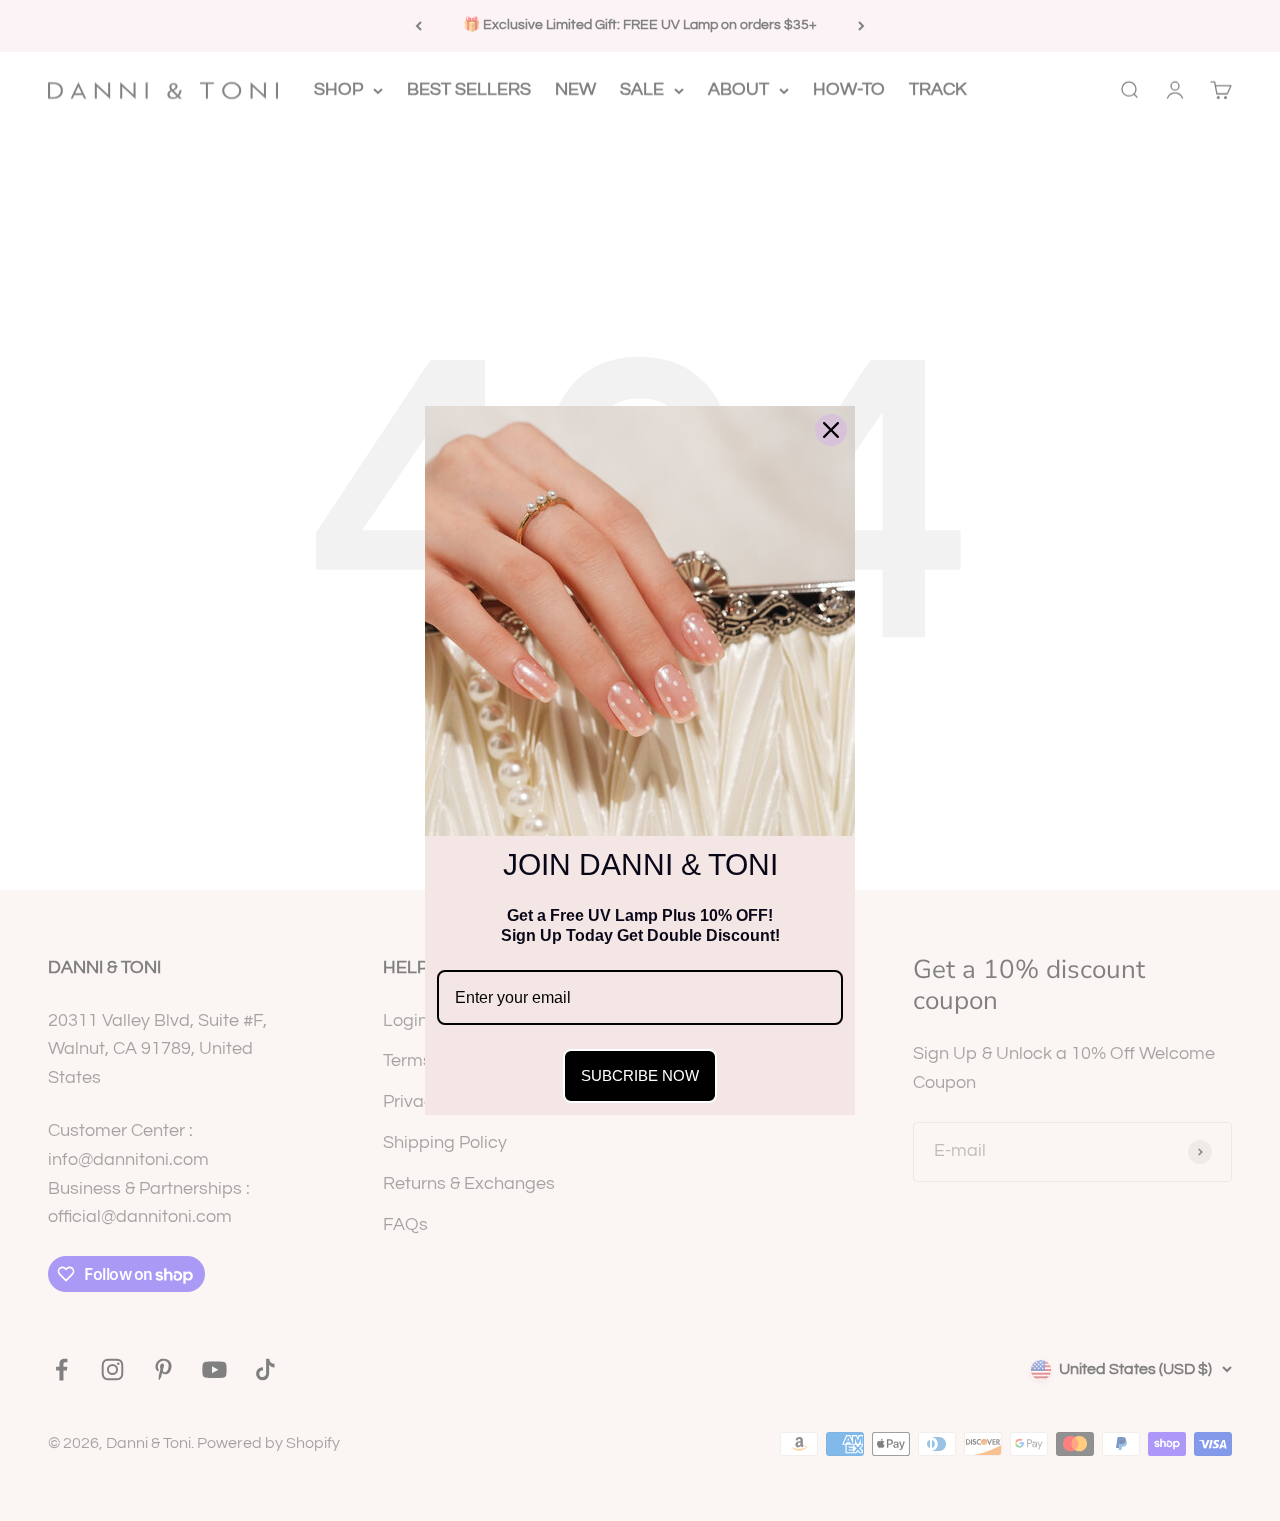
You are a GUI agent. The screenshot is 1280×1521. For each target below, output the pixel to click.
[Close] (831, 430)
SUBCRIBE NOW (640, 1075)
